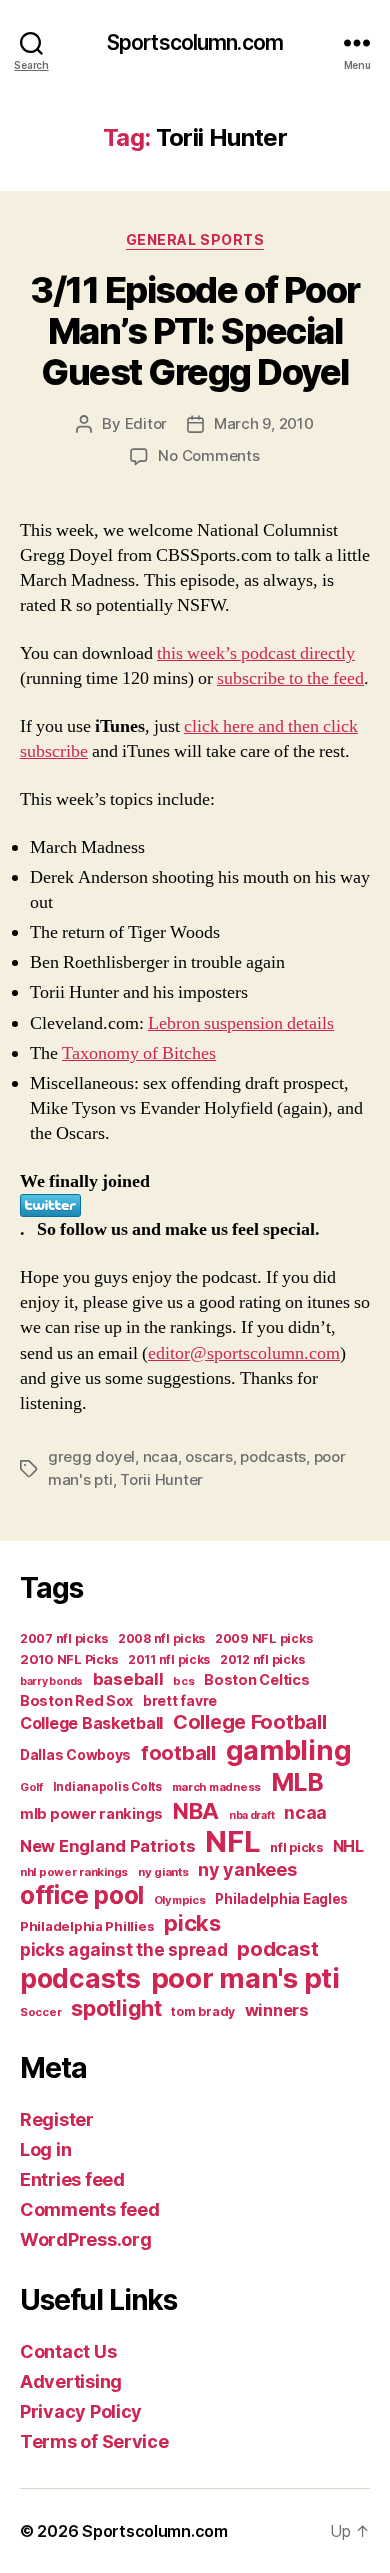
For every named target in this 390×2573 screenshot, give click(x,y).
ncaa (160, 1456)
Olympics (180, 1900)
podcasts (273, 1456)
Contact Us (68, 2351)
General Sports (195, 239)
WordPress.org (86, 2239)
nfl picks (296, 1847)
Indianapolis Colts (107, 1787)
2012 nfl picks (262, 1659)
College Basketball (91, 1723)
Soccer (40, 2012)
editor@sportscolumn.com (244, 1353)
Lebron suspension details (241, 1023)
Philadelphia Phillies (87, 1926)
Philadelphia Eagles (281, 1899)
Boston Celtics (256, 1679)
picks (192, 1923)
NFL (232, 1841)
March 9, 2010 (264, 423)
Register (57, 2119)
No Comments (208, 455)
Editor (146, 423)
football (178, 1753)
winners (277, 2010)
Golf (31, 1787)
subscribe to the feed (290, 678)
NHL (348, 1846)
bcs (183, 1681)
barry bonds (51, 1681)
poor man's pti (245, 1978)
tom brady (203, 2011)
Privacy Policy (81, 2411)
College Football (250, 1722)
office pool (82, 1895)
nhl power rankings (74, 1872)
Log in (45, 2149)
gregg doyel (91, 1456)
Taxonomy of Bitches (139, 1053)
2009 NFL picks (264, 1638)
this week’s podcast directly (256, 653)
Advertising (71, 2381)
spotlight (116, 2008)
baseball (128, 1679)
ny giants (163, 1872)
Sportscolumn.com (195, 42)
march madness (217, 1787)
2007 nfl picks (64, 1638)
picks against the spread (124, 1949)
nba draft (252, 1815)
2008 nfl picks (161, 1638)
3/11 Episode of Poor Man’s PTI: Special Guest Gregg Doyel (194, 331)
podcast (277, 1948)
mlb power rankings (91, 1813)
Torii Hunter (161, 1479)
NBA (196, 1810)
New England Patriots (108, 1846)
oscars (208, 1456)
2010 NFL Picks (69, 1659)
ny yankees (247, 1869)
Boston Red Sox (76, 1700)
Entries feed (72, 2179)
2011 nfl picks (169, 1659)
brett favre (180, 1700)
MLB (297, 1782)
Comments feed (90, 2209)
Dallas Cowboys (75, 1754)
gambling (289, 1750)
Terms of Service (94, 2441)
